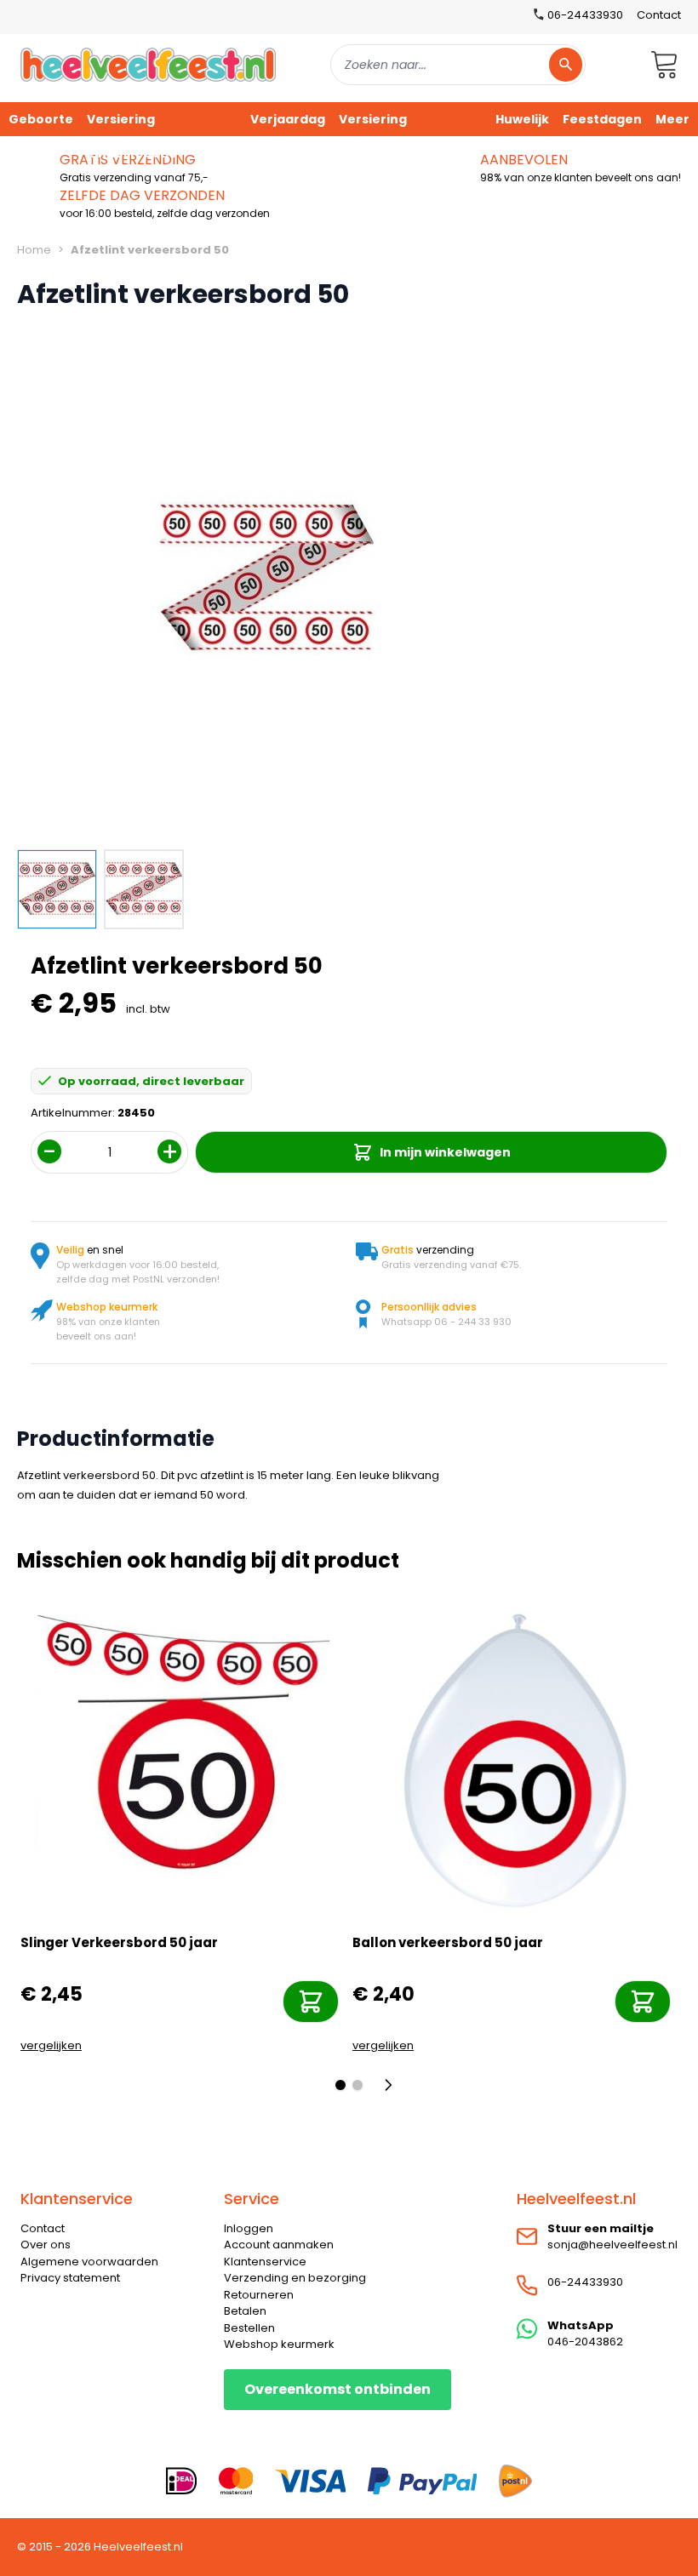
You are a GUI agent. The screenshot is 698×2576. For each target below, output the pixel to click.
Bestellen (249, 2328)
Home (34, 250)
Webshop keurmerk (279, 2344)
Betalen (245, 2311)
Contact (659, 15)
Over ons (46, 2245)
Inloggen (249, 2228)
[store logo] (148, 64)
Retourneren (259, 2295)
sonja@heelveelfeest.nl (612, 2245)
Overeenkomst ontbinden (338, 2389)
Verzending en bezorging (295, 2278)
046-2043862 (585, 2342)
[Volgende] (393, 2085)
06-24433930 (585, 2282)
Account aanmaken (279, 2245)
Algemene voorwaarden (89, 2262)
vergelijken (51, 2045)
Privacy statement (70, 2278)
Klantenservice (265, 2262)
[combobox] (458, 65)
